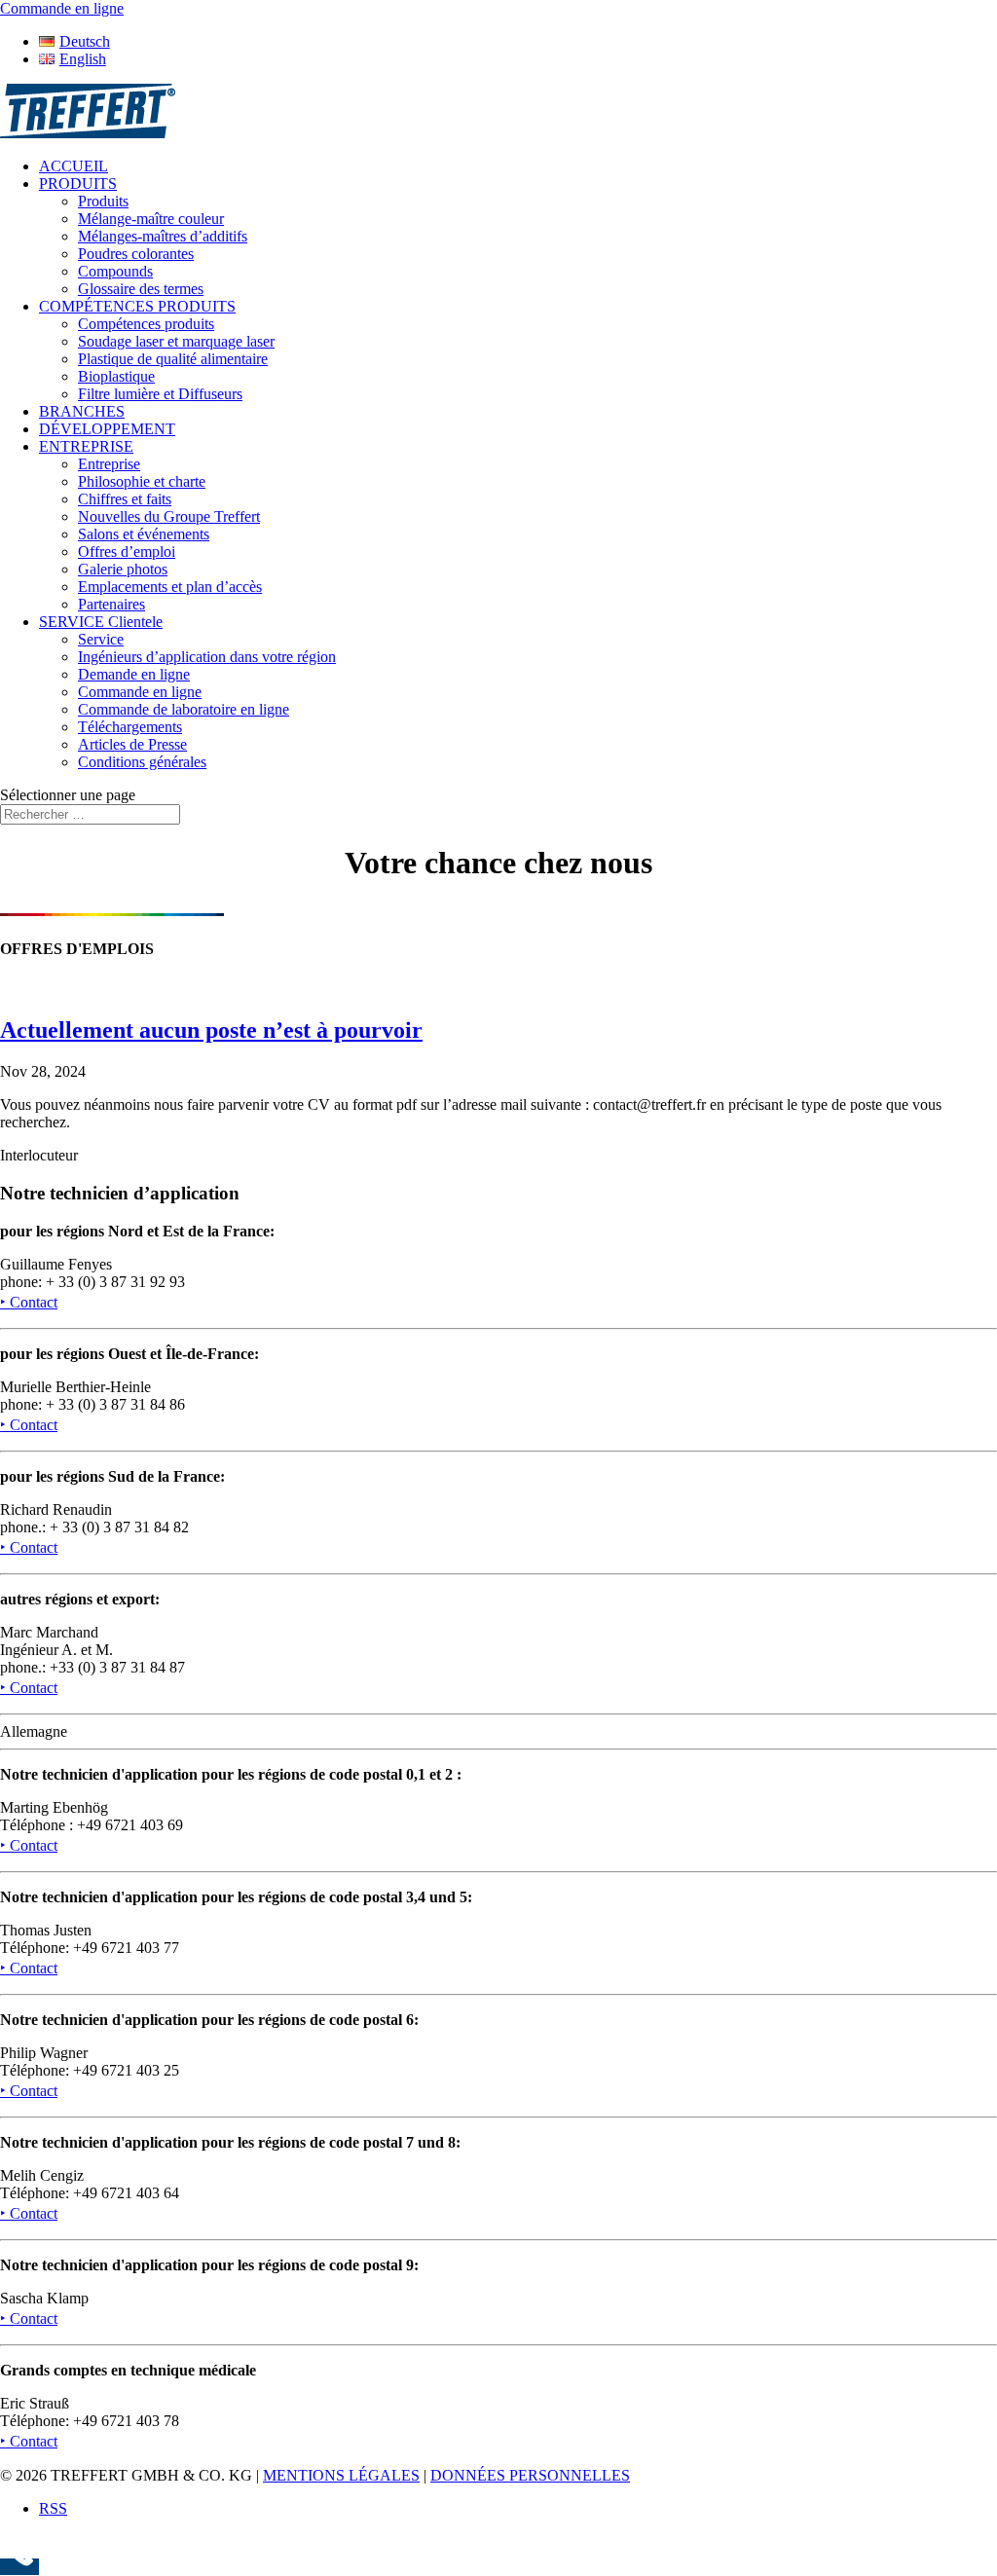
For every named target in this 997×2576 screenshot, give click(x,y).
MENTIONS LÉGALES (341, 2475)
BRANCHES (82, 411)
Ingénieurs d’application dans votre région (207, 657)
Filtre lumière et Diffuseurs (160, 394)
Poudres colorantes (136, 254)
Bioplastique (116, 376)
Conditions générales (142, 762)
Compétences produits (146, 324)
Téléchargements (130, 727)
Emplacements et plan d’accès (170, 587)
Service (101, 639)
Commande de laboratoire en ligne (184, 709)
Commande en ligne (140, 692)
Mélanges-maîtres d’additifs (163, 236)
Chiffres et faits (125, 499)
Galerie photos (123, 569)
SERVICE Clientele (101, 622)
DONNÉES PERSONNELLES (530, 2475)
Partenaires (111, 604)
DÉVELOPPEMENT (107, 429)
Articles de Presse (132, 744)
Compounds (115, 271)
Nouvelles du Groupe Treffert (169, 516)
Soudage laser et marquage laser (176, 341)
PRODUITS (78, 184)
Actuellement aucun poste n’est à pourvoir (211, 1030)
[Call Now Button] (19, 2567)
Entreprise (109, 464)
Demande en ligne (134, 674)
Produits (103, 201)
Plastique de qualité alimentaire (173, 359)
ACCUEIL (74, 166)
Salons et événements (144, 534)
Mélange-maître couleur (151, 219)
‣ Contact (29, 1302)
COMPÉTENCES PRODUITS (137, 306)
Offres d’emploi (127, 552)
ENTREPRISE (86, 446)
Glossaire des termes (141, 289)
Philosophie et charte (142, 481)
